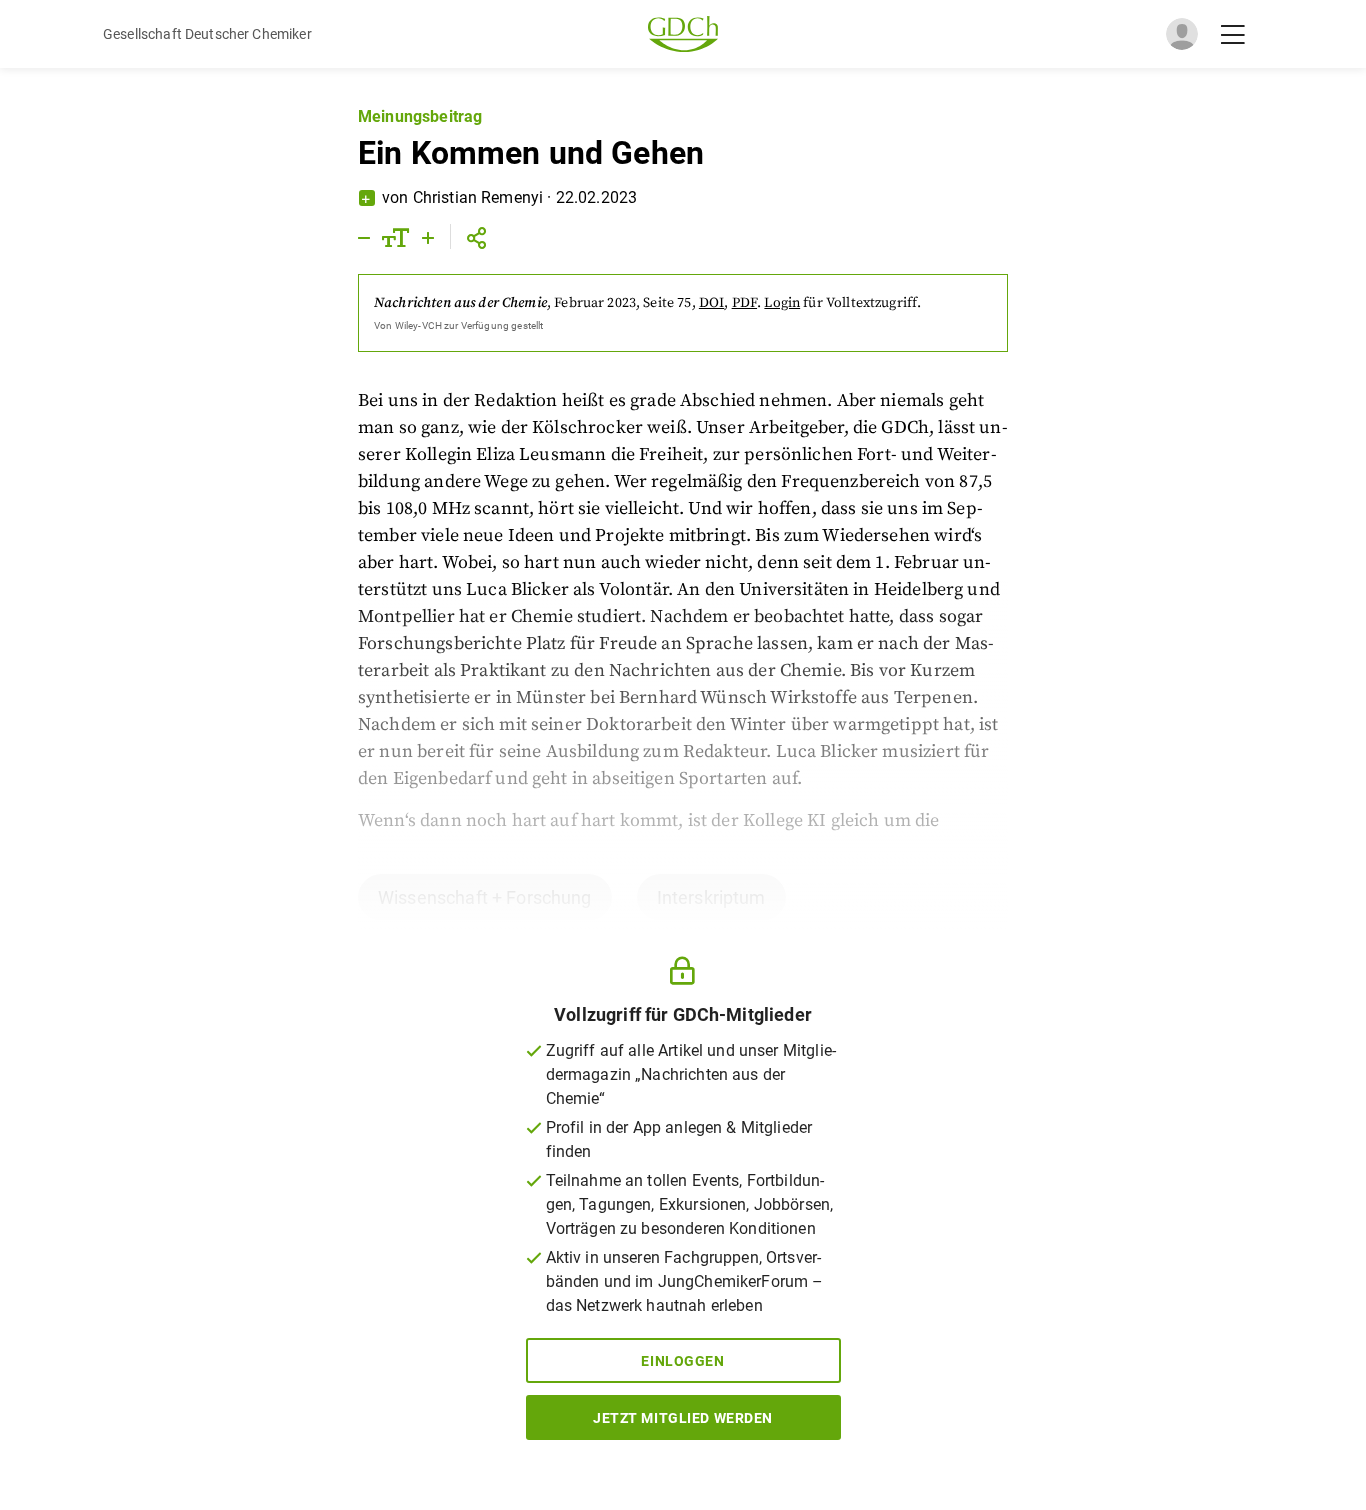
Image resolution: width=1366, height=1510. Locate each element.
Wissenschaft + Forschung (485, 897)
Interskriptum (711, 897)
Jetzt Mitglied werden (683, 1418)
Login (782, 303)
